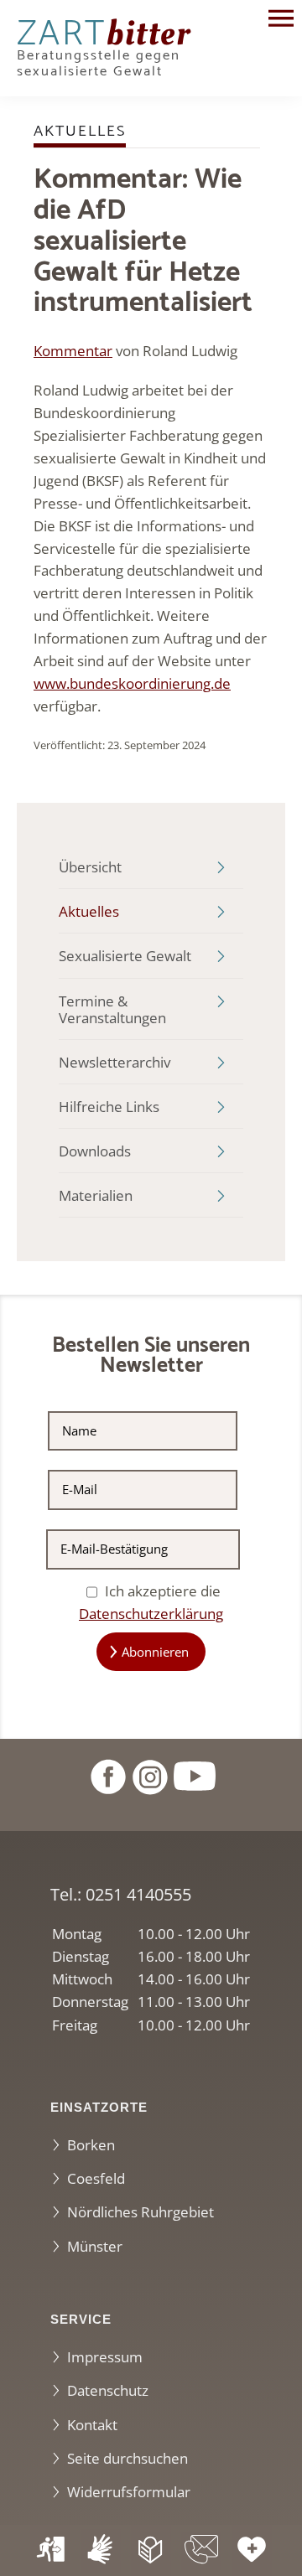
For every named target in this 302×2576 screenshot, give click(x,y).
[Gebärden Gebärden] (101, 2550)
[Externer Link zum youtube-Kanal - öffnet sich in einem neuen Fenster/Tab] (195, 1774)
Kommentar (73, 351)
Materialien (96, 1195)
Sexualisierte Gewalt (125, 956)
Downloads (95, 1151)
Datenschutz (108, 2390)
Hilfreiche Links (109, 1107)
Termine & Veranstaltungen (112, 1009)
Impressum (105, 2357)
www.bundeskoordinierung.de (132, 683)
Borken (91, 2145)
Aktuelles (89, 911)
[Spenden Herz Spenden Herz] (252, 2550)
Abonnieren (155, 1652)
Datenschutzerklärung (151, 1614)
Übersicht (90, 867)
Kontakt (92, 2425)
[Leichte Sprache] (151, 2550)
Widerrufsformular (129, 2492)
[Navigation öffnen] (281, 21)
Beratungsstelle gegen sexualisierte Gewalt (104, 53)
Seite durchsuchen (128, 2458)
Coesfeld (96, 2178)
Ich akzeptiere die (151, 1602)
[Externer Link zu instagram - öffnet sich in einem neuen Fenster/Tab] (149, 1774)
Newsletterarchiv (115, 1062)
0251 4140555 (138, 1894)
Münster (95, 2246)
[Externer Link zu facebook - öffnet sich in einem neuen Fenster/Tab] (107, 1774)
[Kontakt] (201, 2550)
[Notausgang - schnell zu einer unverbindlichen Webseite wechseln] (50, 2550)
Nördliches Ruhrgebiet (141, 2212)
